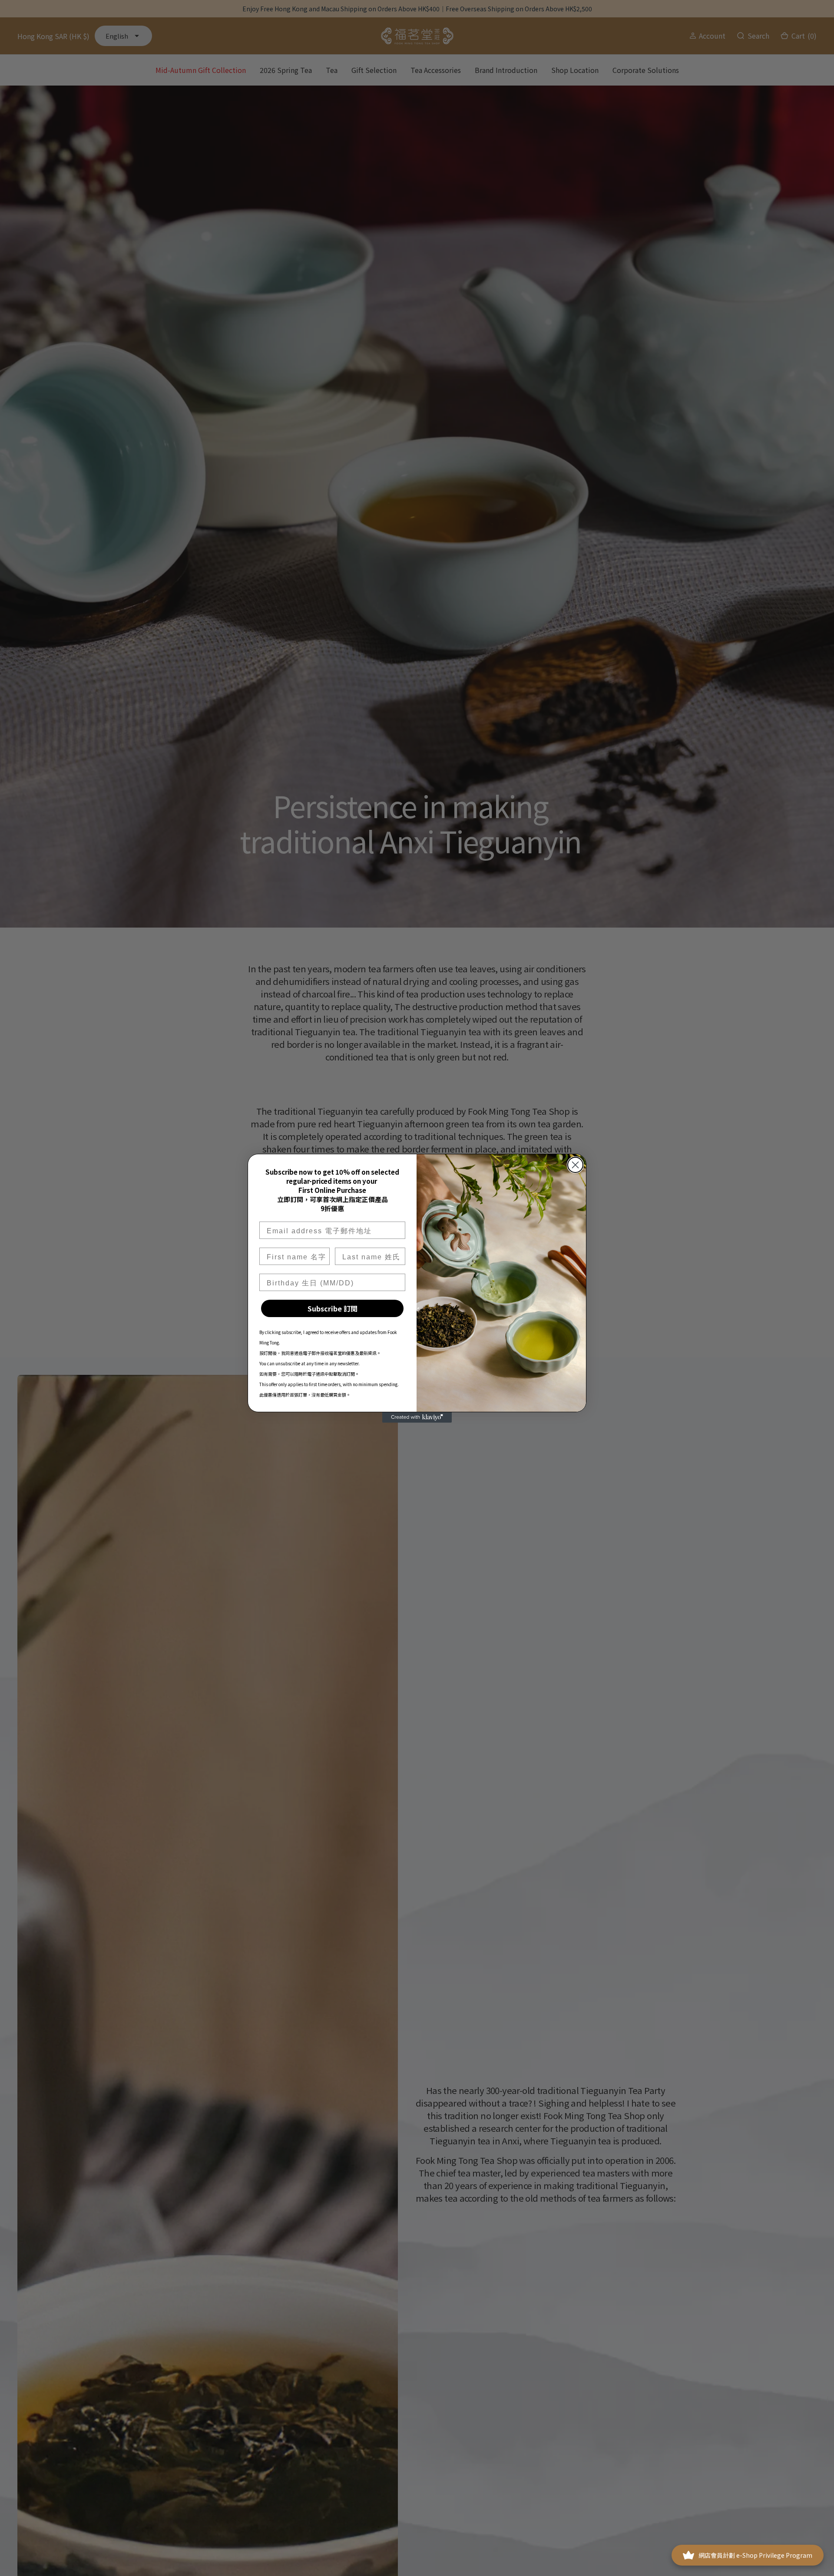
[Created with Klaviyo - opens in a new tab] (417, 1417)
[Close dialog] (575, 1165)
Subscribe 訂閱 (333, 1308)
